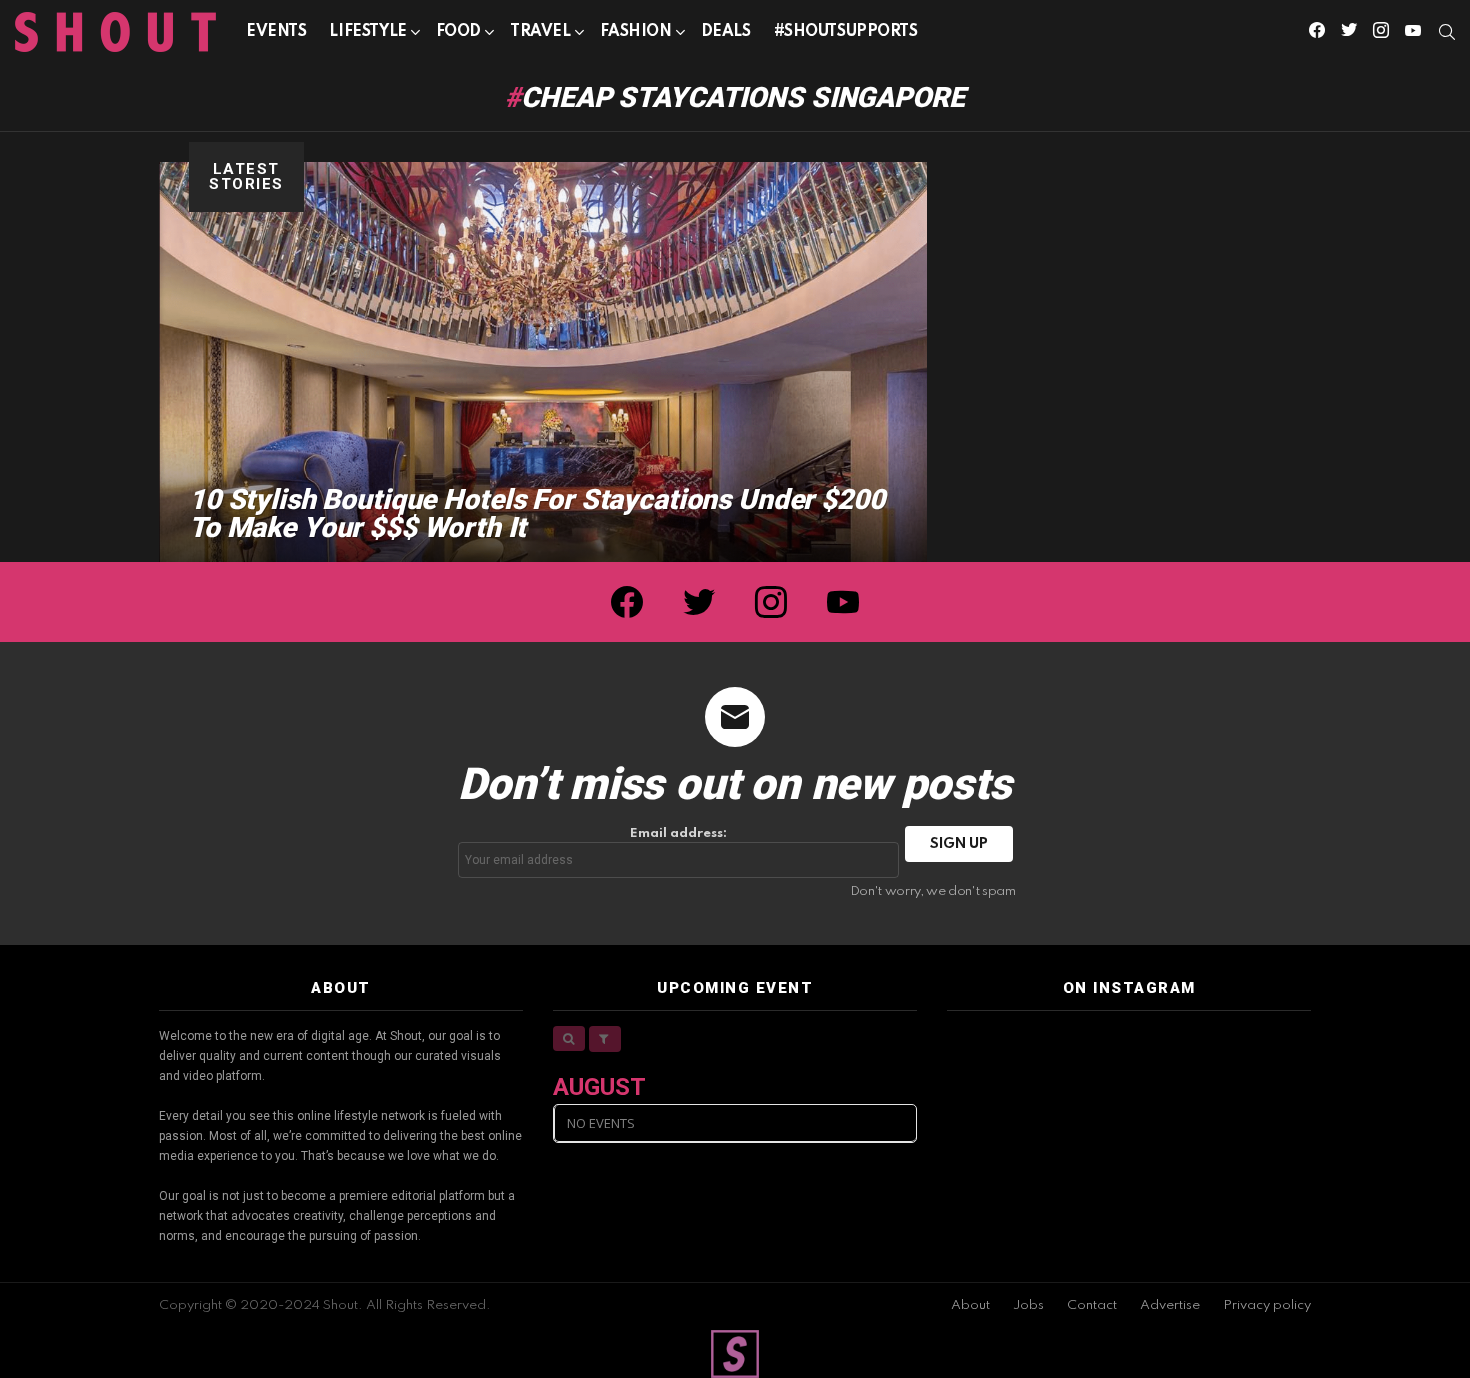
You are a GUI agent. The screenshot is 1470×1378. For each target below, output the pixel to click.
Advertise (1170, 1305)
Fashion (636, 32)
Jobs (1028, 1305)
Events (276, 32)
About (970, 1305)
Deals (726, 32)
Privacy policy (1267, 1305)
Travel (540, 32)
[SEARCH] (1447, 32)
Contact (1092, 1305)
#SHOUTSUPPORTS (846, 32)
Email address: (678, 833)
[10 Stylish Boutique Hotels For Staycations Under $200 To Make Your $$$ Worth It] (543, 362)
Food (458, 32)
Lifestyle (367, 32)
